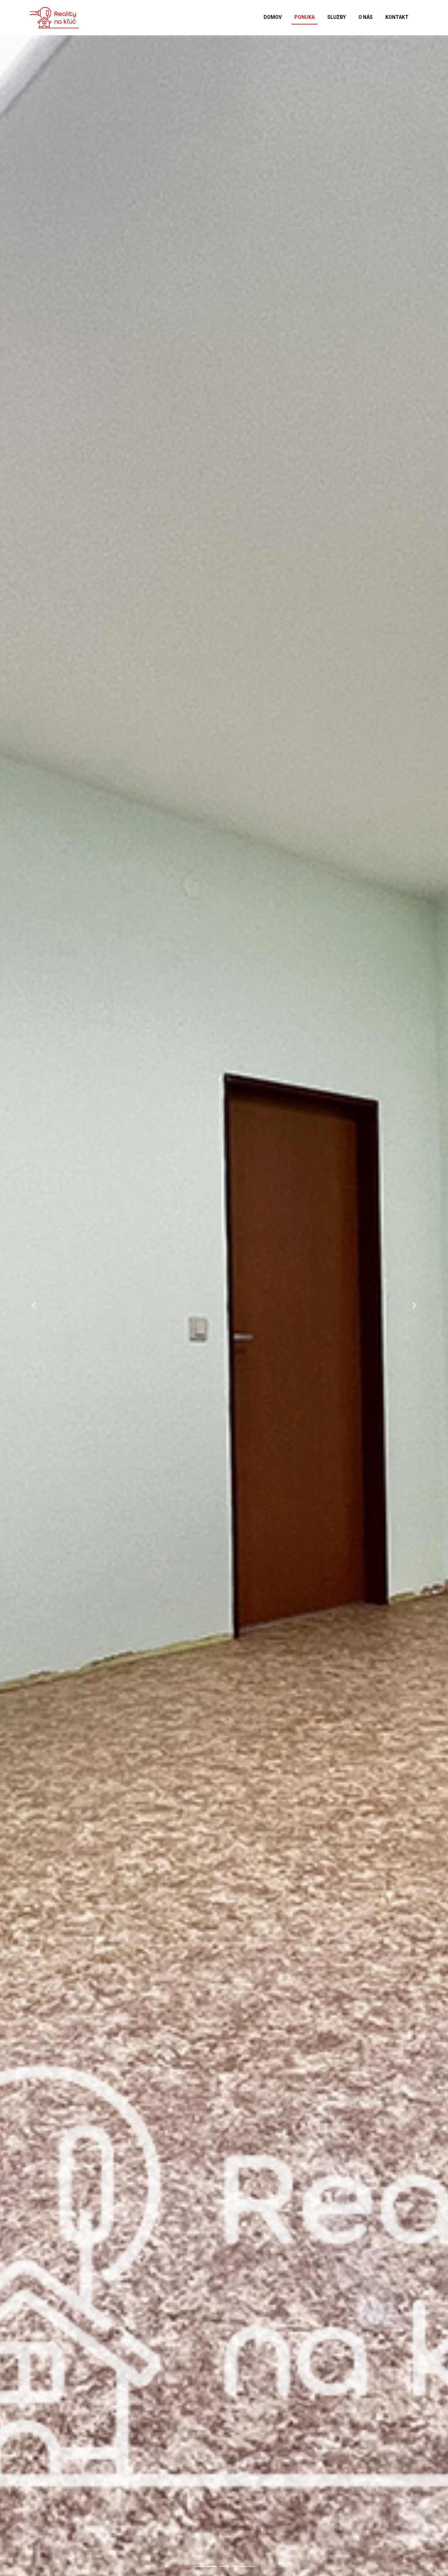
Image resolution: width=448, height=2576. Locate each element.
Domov (273, 17)
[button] (34, 1306)
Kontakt (397, 17)
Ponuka (304, 17)
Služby (337, 17)
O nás (366, 17)
